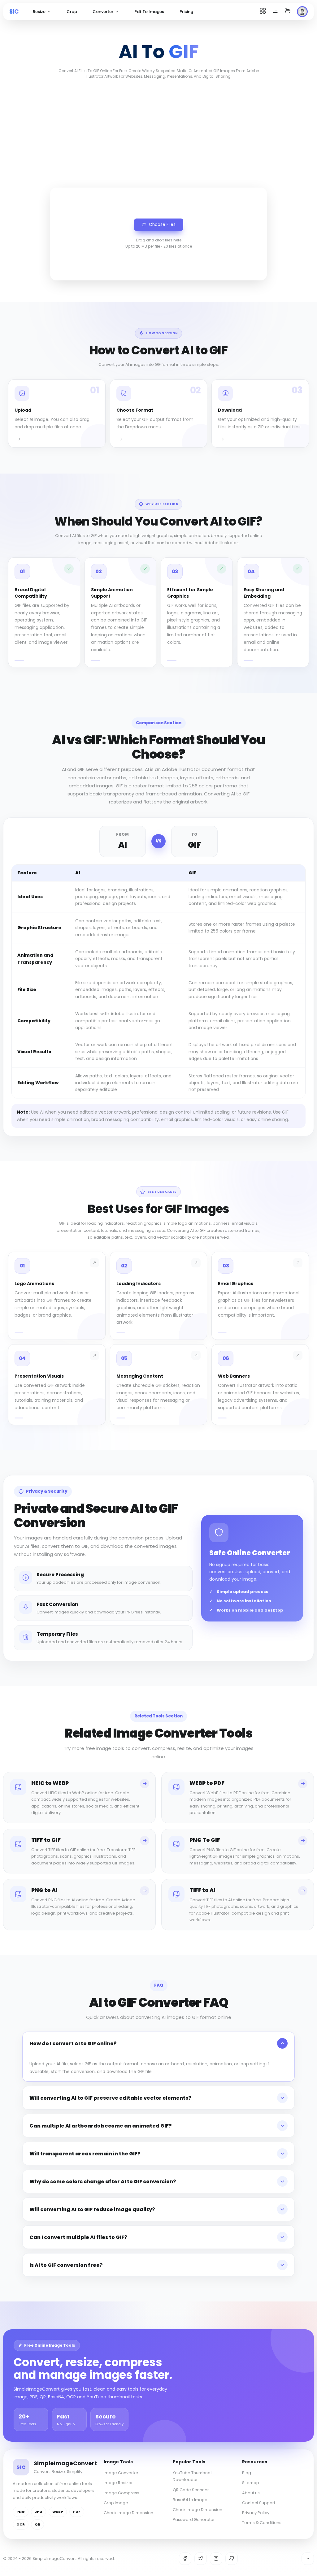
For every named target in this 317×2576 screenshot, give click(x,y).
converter (103, 12)
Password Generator (194, 2520)
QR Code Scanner (191, 2490)
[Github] (232, 2559)
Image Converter (121, 2473)
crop (72, 12)
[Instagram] (216, 2559)
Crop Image (116, 2503)
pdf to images (149, 12)
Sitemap (251, 2483)
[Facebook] (185, 2559)
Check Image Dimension (128, 2513)
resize (39, 12)
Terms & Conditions (262, 2523)
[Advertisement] (158, 132)
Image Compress (122, 2493)
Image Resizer (118, 2483)
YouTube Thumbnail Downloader (193, 2476)
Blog (247, 2473)
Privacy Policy (256, 2513)
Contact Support (259, 2503)
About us (251, 2493)
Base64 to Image (190, 2500)
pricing (186, 12)
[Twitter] (201, 2559)
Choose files (162, 225)
